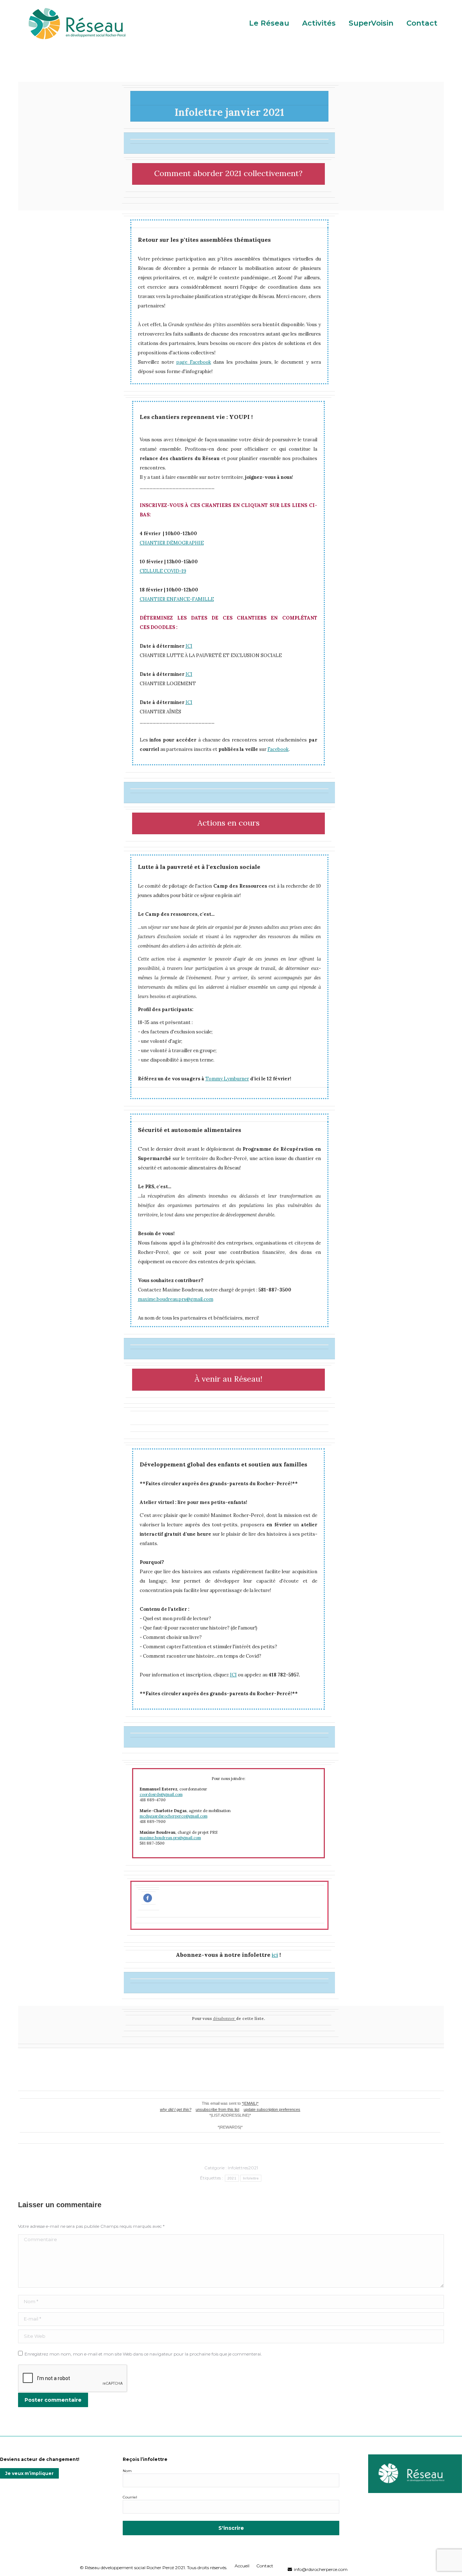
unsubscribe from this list (217, 2109)
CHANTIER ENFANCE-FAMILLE (177, 599)
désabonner (225, 2019)
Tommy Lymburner (227, 1079)
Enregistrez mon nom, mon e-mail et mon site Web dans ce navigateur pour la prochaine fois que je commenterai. (143, 2354)
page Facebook (194, 362)
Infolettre (251, 2178)
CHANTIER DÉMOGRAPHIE (172, 543)
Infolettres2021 (243, 2168)
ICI (189, 646)
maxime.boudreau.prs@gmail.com (176, 1299)
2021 (232, 2178)
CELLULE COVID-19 (163, 571)
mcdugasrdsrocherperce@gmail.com (174, 1816)
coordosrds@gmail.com (161, 1794)
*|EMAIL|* (250, 2103)
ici (275, 1955)
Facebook (278, 749)
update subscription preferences (272, 2109)
